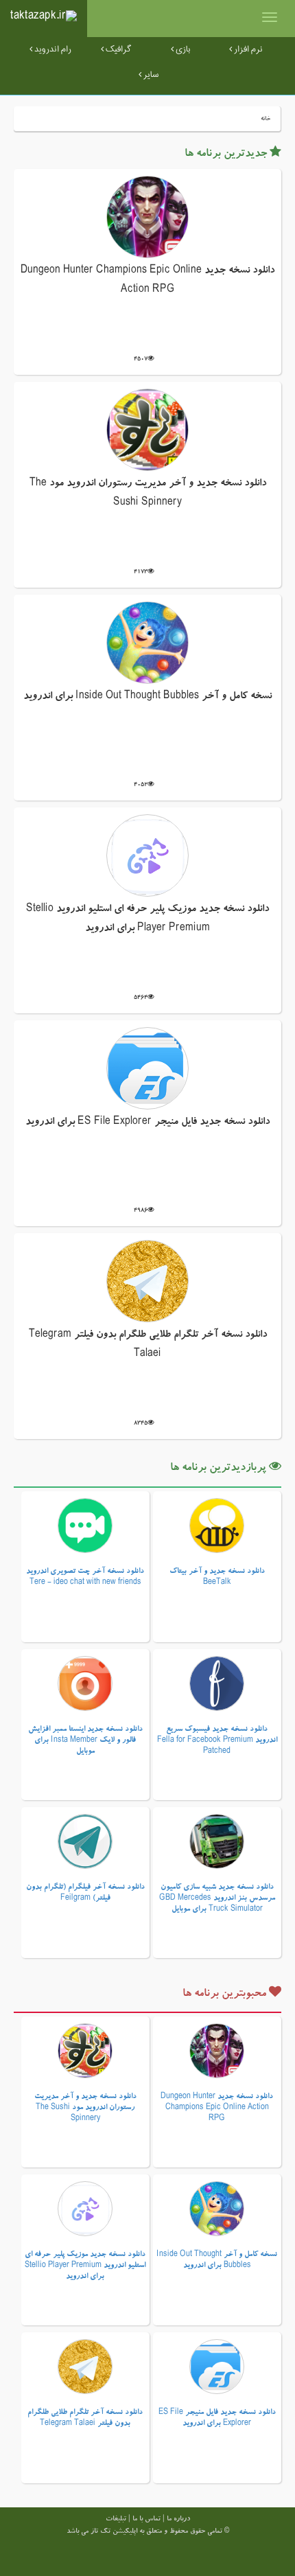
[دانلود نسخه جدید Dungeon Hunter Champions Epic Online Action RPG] (147, 218)
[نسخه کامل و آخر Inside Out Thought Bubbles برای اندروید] (147, 644)
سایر (150, 75)
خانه (265, 119)
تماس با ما (146, 2520)
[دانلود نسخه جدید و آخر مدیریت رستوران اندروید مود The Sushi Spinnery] (147, 431)
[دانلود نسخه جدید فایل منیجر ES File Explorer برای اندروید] (147, 1070)
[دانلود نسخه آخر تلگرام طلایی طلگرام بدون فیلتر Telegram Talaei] (147, 1283)
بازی (182, 49)
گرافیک (117, 49)
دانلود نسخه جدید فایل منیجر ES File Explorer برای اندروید (147, 1123)
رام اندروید (52, 49)
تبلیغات (116, 2520)
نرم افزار (247, 49)
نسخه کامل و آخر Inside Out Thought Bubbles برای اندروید (147, 697)
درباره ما (178, 2520)
